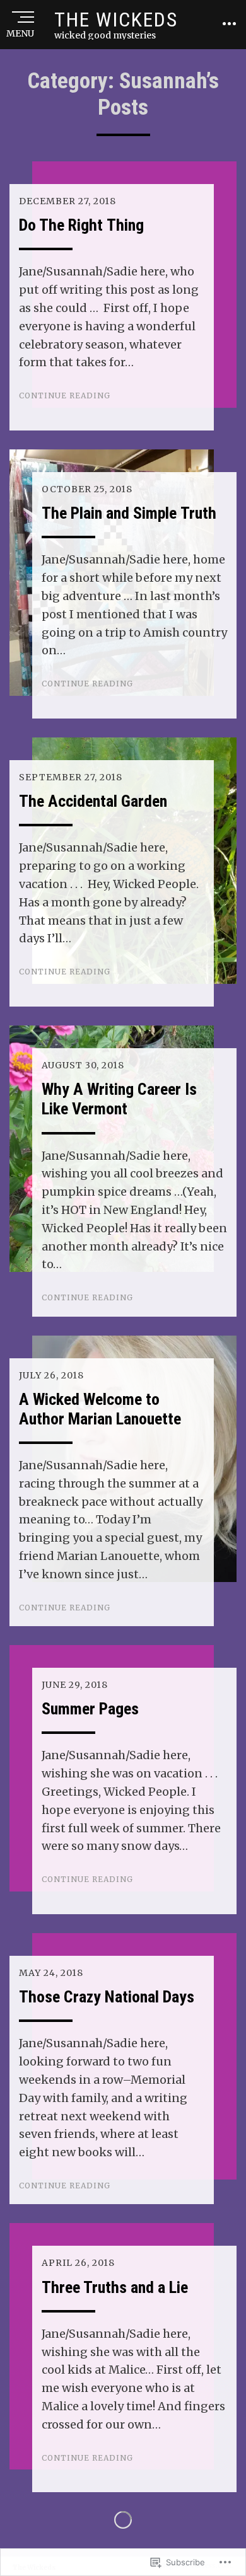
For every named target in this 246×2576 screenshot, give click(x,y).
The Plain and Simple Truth (129, 513)
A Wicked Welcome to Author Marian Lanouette (100, 1409)
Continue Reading (65, 396)
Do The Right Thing (81, 225)
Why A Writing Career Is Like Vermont (119, 1099)
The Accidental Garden (93, 801)
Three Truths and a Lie (115, 2287)
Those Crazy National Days (107, 1997)
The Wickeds (116, 20)
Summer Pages (90, 1709)
